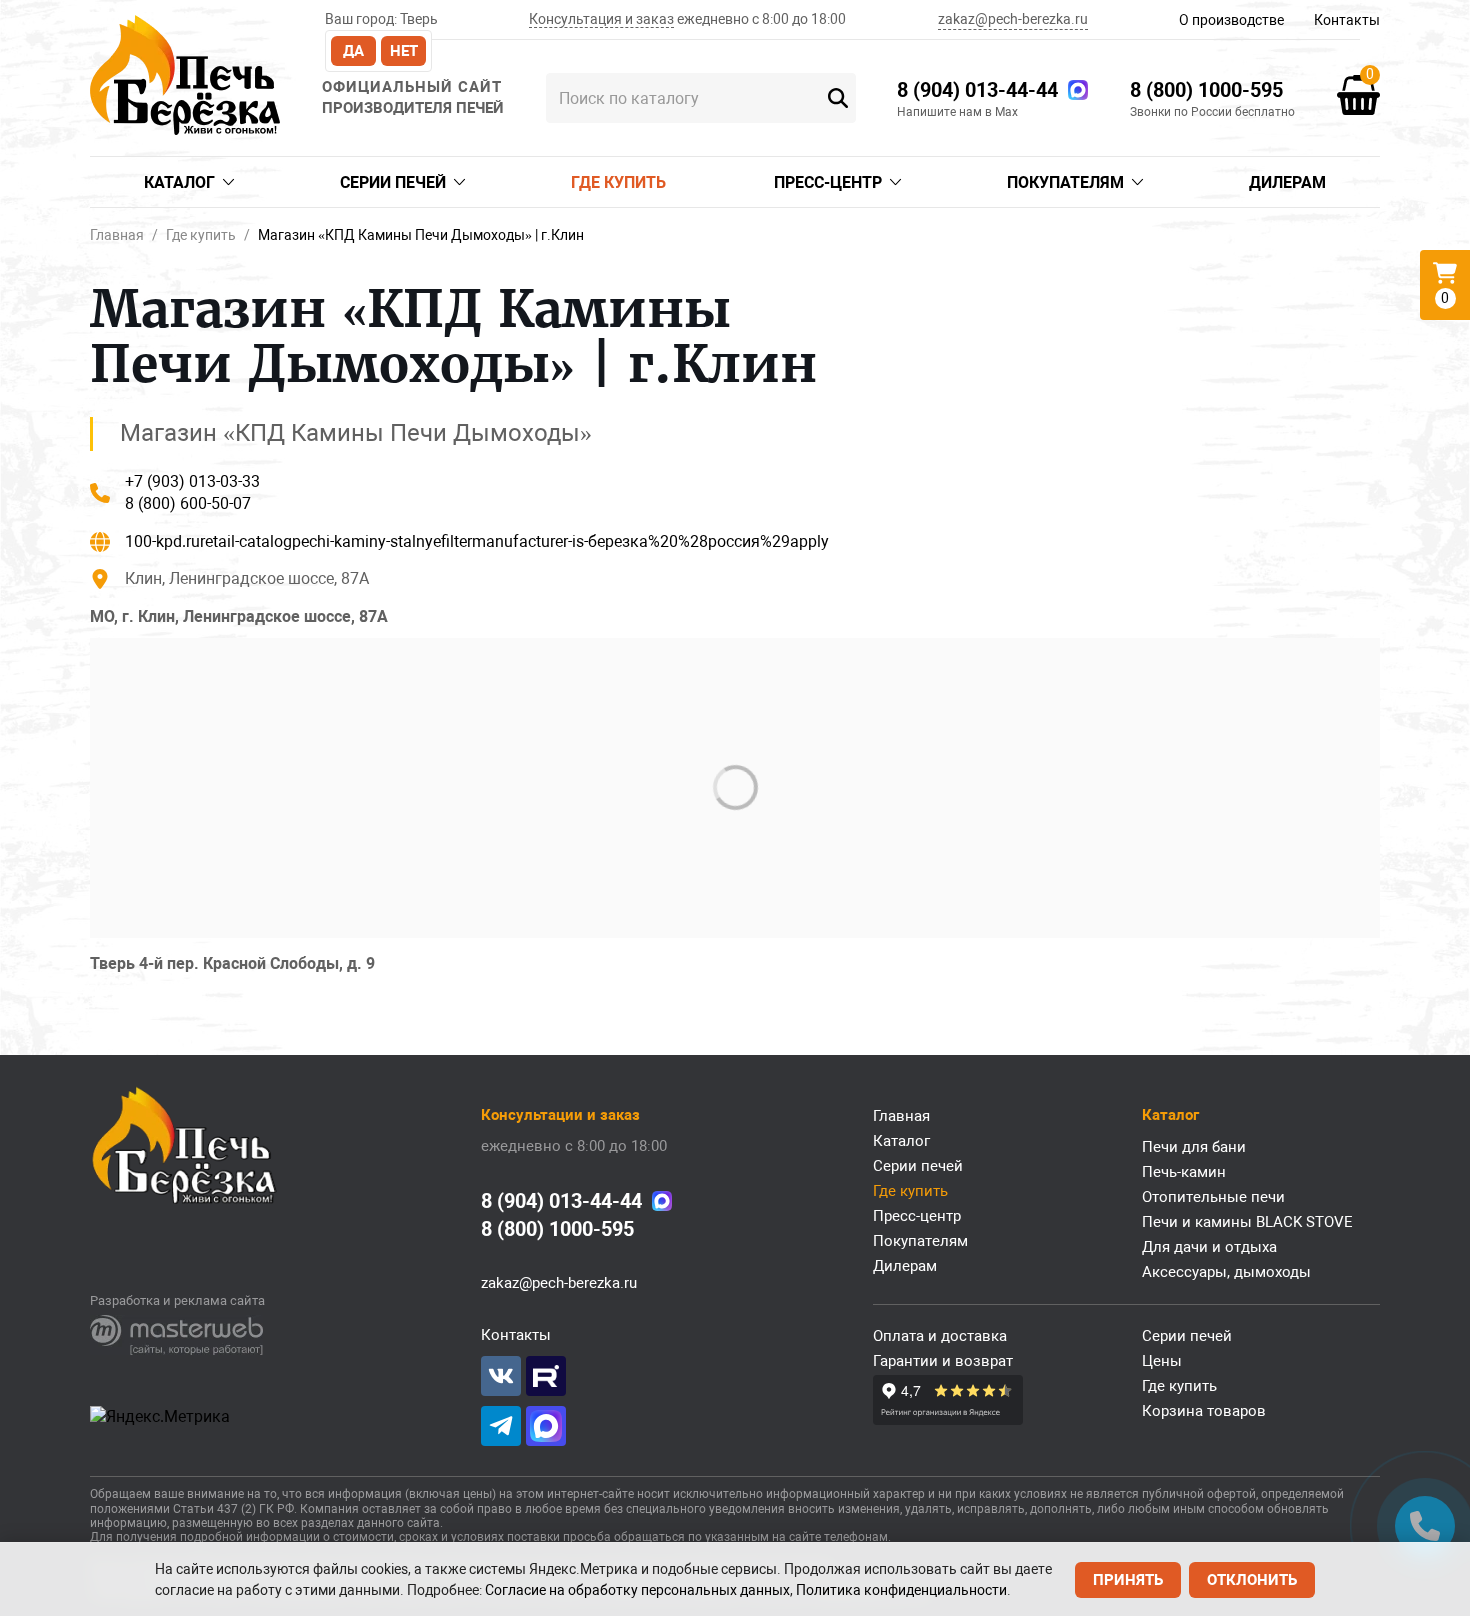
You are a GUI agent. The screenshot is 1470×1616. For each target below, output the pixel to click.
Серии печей (393, 182)
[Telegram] (501, 1426)
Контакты (1347, 20)
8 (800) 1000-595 (1206, 90)
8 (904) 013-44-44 (977, 90)
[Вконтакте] (501, 1376)
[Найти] (838, 98)
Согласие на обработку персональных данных (637, 1590)
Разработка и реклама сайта (177, 1300)
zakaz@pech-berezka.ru (1013, 19)
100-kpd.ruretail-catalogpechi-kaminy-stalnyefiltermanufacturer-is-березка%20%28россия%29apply (477, 541)
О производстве (1231, 20)
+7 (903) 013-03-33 (192, 481)
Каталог (179, 182)
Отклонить (1252, 1580)
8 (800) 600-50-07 (188, 503)
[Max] (1078, 90)
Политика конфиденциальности (901, 1590)
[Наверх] (45, 1526)
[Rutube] (546, 1376)
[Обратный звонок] (1425, 1526)
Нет (404, 51)
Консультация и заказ (601, 19)
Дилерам (1287, 182)
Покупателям (1065, 182)
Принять (1128, 1580)
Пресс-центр (828, 182)
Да (353, 51)
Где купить (618, 182)
